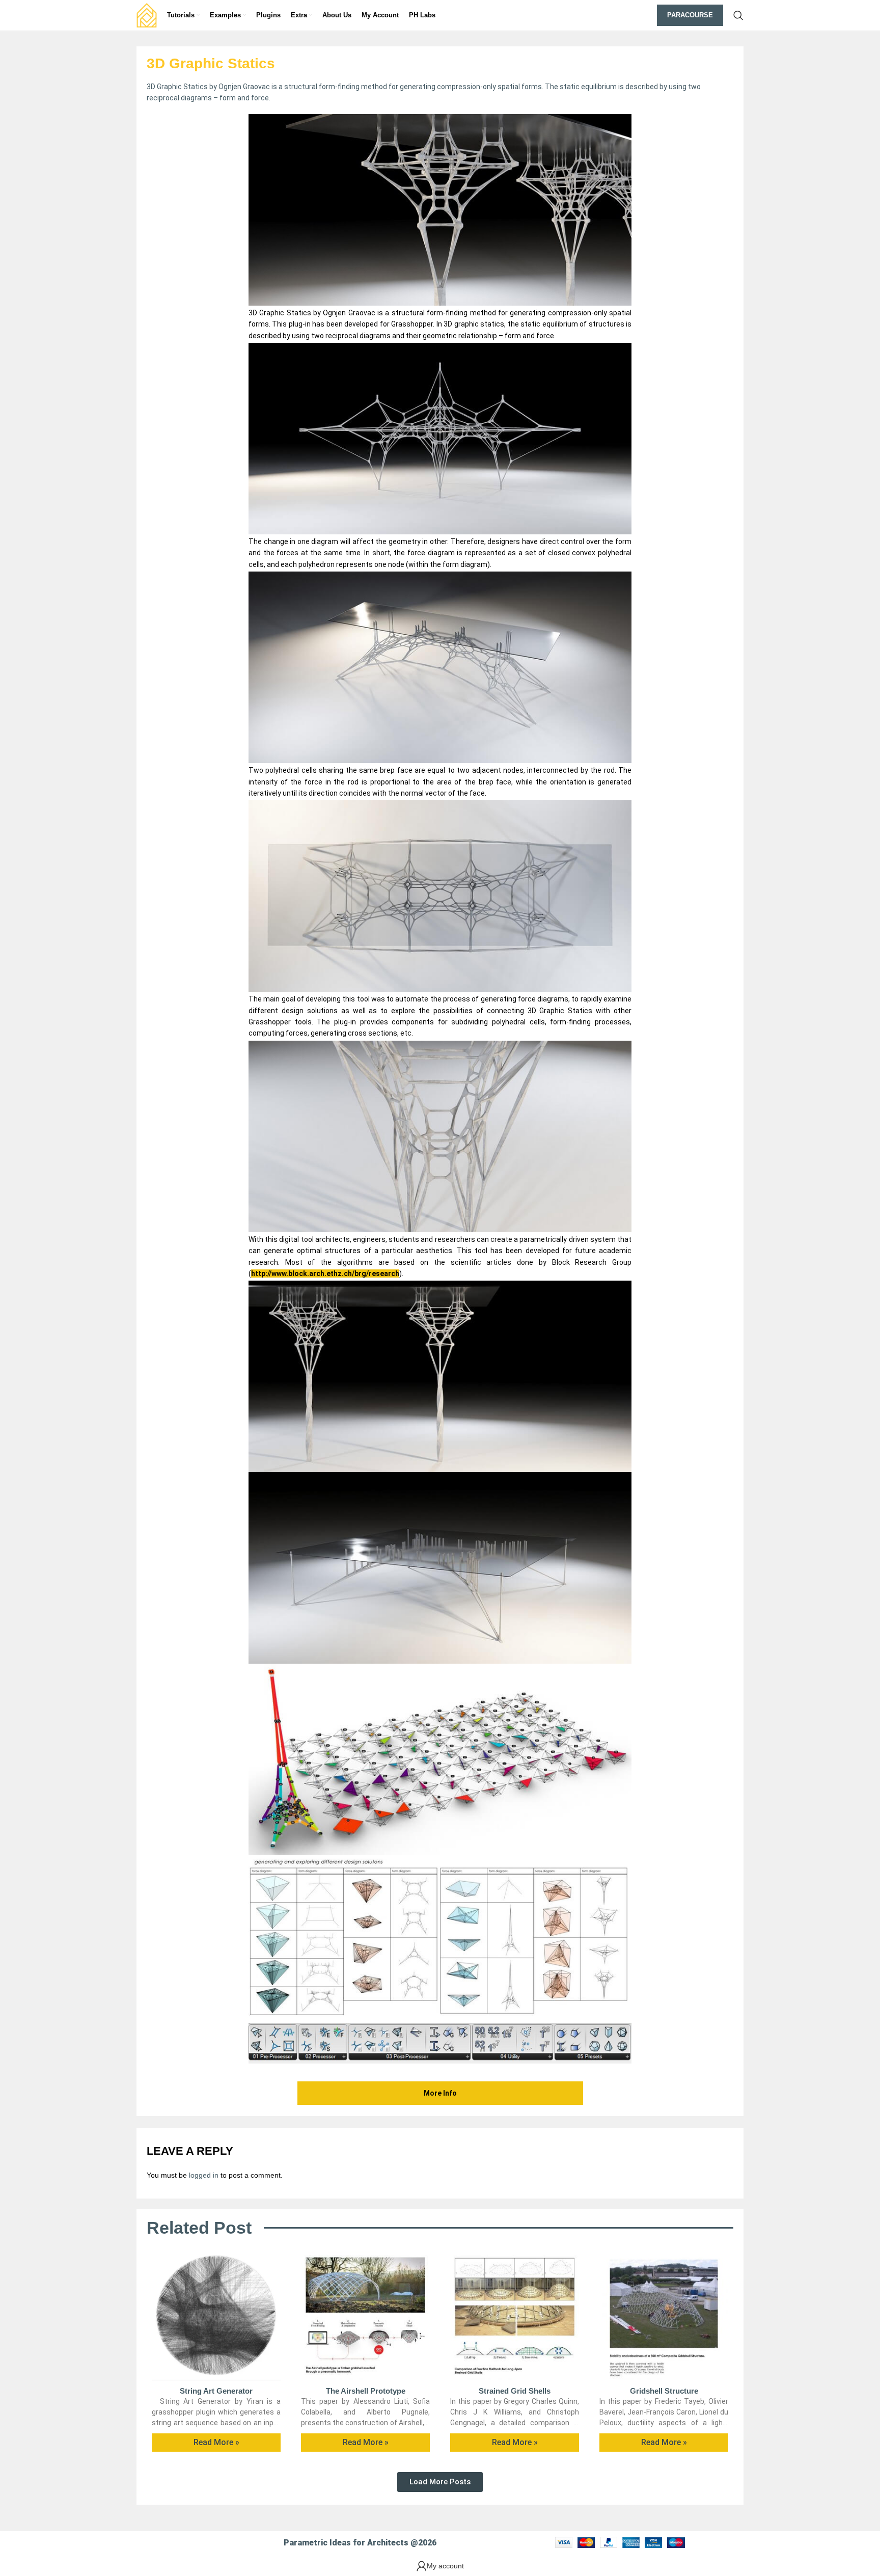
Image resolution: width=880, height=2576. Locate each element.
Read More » (216, 2442)
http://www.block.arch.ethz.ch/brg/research (325, 1273)
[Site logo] (147, 15)
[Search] (738, 15)
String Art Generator (216, 2391)
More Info (440, 2093)
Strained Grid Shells (515, 2391)
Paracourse (690, 15)
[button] (440, 2482)
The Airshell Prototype (366, 2391)
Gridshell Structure (664, 2391)
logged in (204, 2175)
